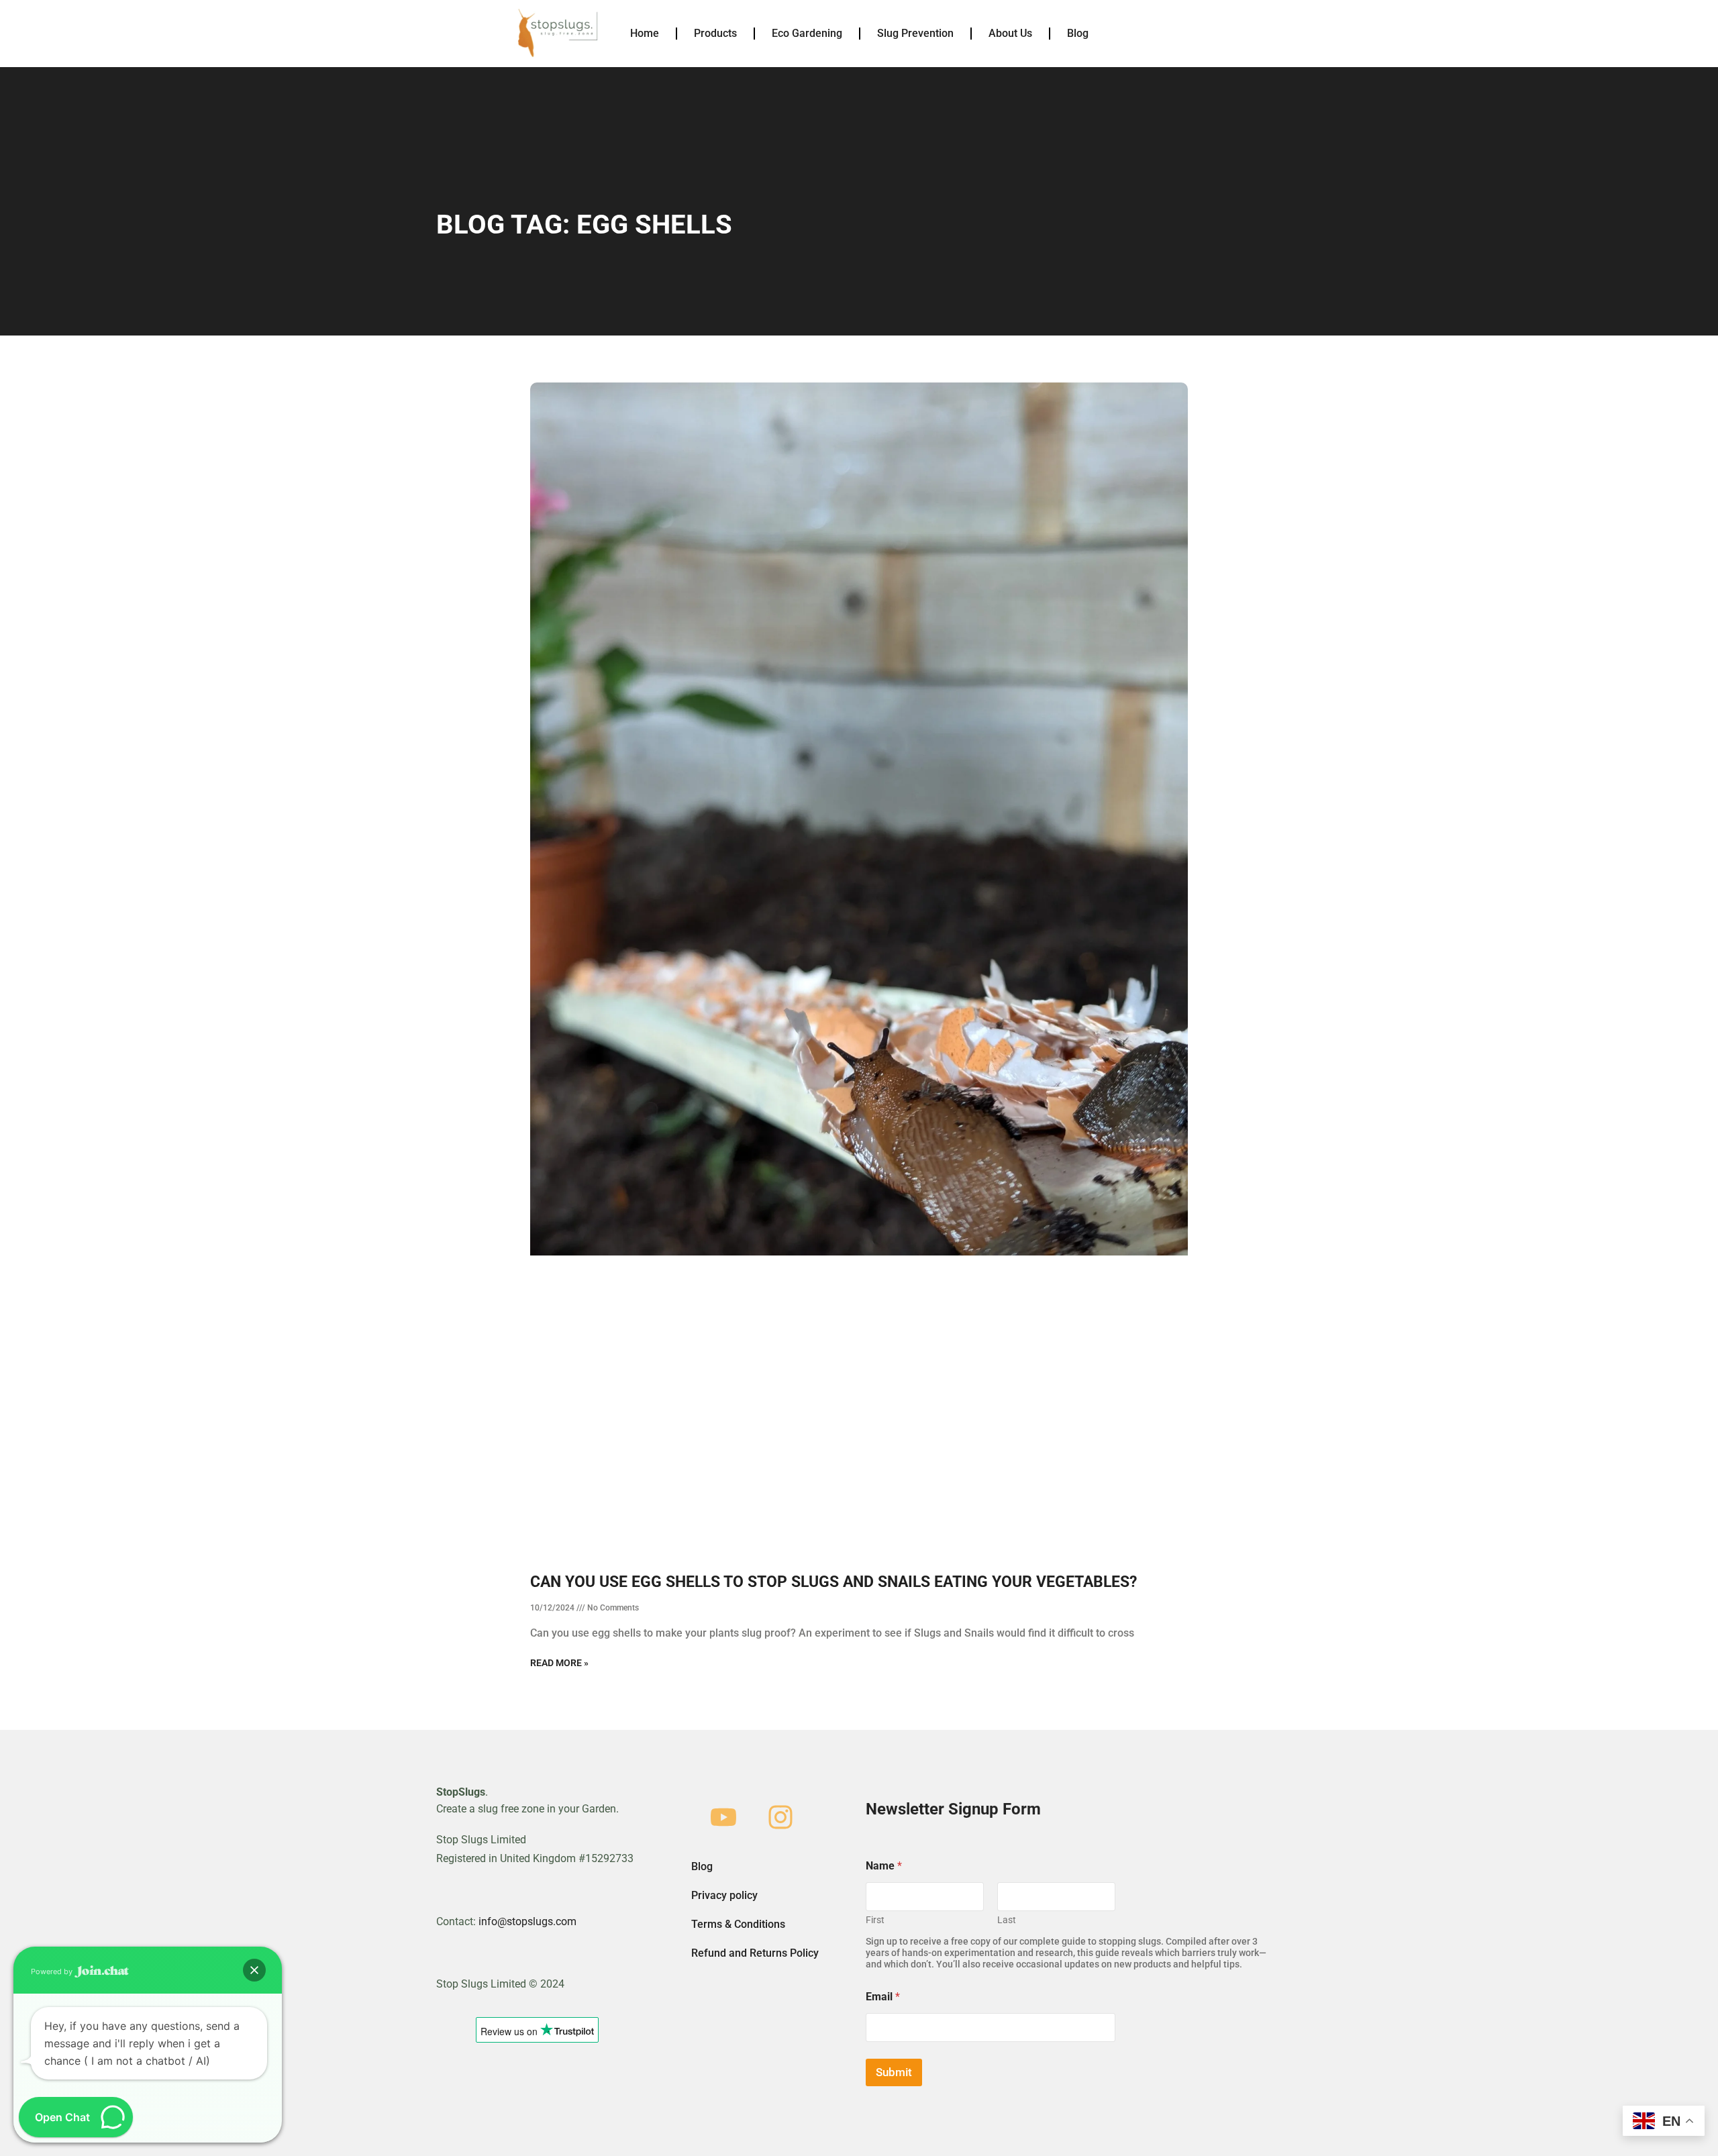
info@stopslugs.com (527, 1921)
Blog (1078, 33)
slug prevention (915, 33)
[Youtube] (723, 1817)
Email (883, 1997)
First (875, 1920)
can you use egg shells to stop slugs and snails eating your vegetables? (833, 1582)
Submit (894, 2072)
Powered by (53, 1971)
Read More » (559, 1663)
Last (1007, 1920)
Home (645, 33)
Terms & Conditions (738, 1924)
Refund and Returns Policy (755, 1953)
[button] (254, 1970)
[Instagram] (780, 1817)
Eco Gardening (807, 33)
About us (1010, 33)
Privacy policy (724, 1895)
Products (715, 33)
